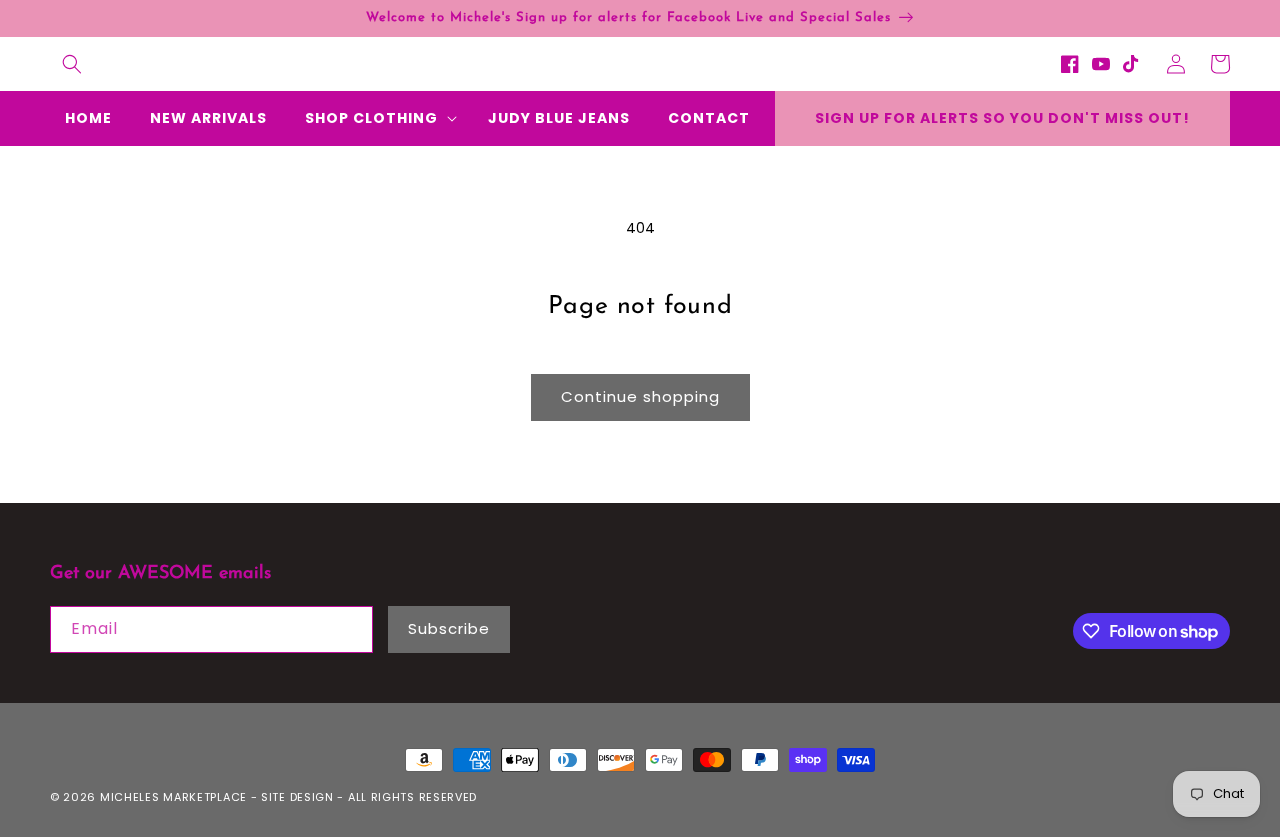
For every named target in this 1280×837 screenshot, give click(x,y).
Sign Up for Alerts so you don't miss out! (1002, 118)
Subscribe (449, 628)
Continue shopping (640, 396)
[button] (72, 64)
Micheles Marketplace (173, 797)
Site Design (297, 797)
